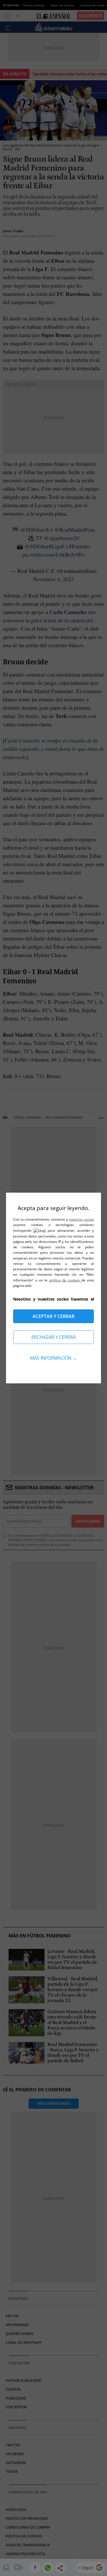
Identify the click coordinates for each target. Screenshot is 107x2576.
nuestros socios (81, 1219)
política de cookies (65, 1280)
